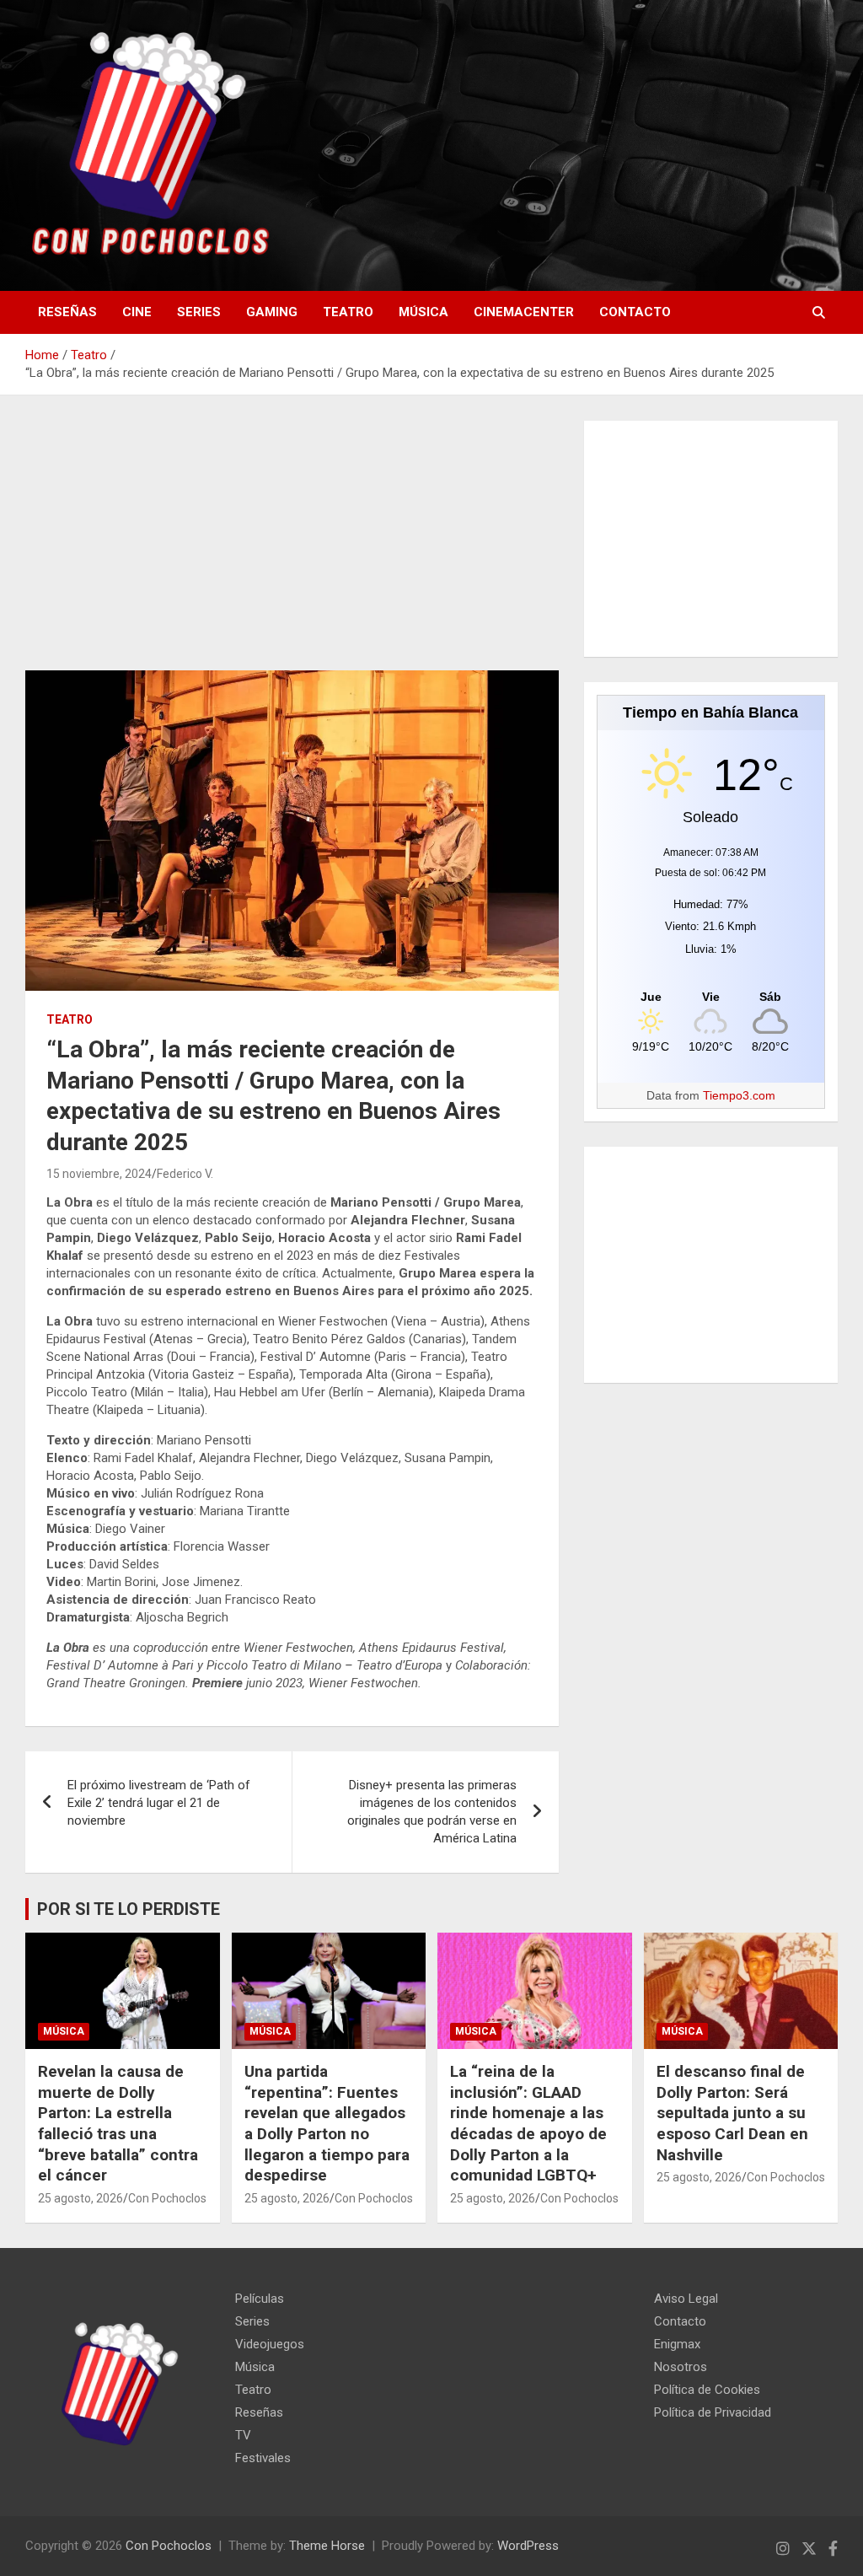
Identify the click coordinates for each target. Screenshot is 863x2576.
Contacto (635, 312)
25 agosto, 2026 (80, 2198)
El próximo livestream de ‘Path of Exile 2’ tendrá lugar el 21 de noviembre (159, 1803)
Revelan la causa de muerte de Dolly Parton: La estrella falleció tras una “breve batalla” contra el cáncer (118, 2123)
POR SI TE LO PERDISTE (129, 1909)
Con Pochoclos (167, 2198)
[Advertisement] (292, 546)
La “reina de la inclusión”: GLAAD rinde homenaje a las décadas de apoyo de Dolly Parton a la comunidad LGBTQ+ (528, 2123)
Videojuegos (270, 2344)
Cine (137, 312)
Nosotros (681, 2367)
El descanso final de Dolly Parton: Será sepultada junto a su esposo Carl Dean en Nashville (732, 2113)
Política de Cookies (707, 2390)
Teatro (348, 312)
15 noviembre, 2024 (99, 1174)
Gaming (272, 312)
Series (199, 312)
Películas (260, 2299)
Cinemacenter (524, 312)
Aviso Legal (686, 2299)
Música (423, 312)
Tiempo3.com (739, 1095)
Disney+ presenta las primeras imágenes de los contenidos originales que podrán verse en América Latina (432, 1812)
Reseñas (67, 312)
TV (243, 2435)
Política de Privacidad (713, 2412)
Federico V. (185, 1174)
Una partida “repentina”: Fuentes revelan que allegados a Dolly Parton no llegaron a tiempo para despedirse (327, 2123)
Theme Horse (327, 2546)
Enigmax (677, 2344)
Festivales (263, 2458)
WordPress (528, 2546)
